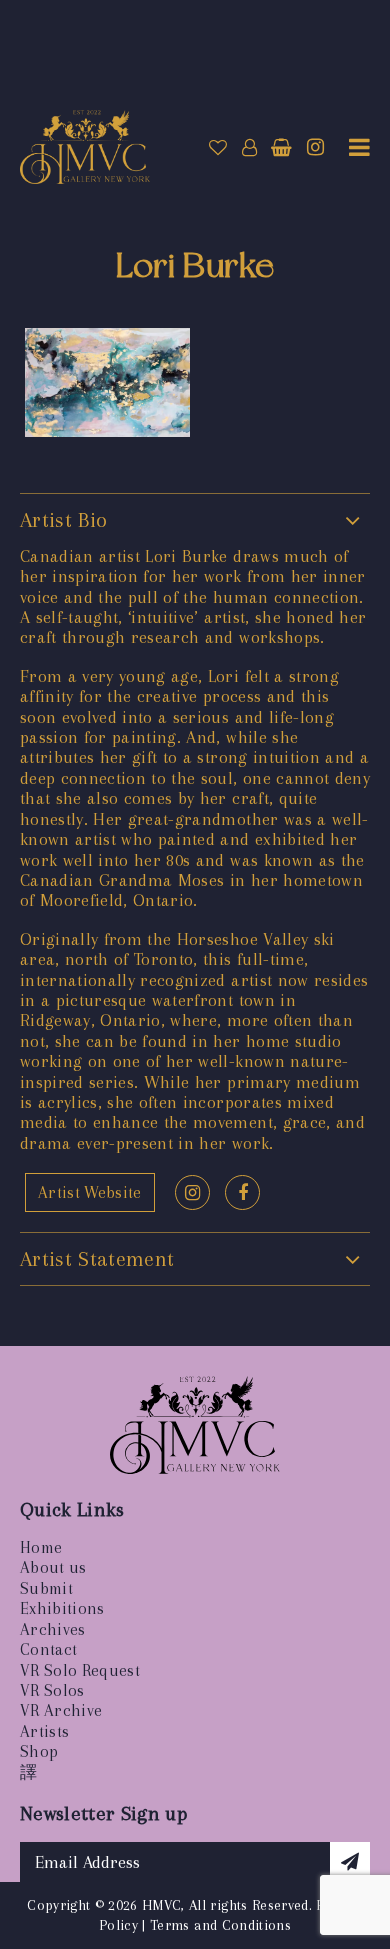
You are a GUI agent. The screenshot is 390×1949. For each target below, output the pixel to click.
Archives (53, 1629)
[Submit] (350, 1862)
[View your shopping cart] (281, 148)
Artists (44, 1731)
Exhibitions (62, 1608)
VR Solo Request (80, 1670)
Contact (48, 1649)
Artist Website (90, 1192)
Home (41, 1547)
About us (53, 1567)
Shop (39, 1751)
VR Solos (52, 1690)
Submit (46, 1588)
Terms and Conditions (220, 1925)
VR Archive (61, 1710)
